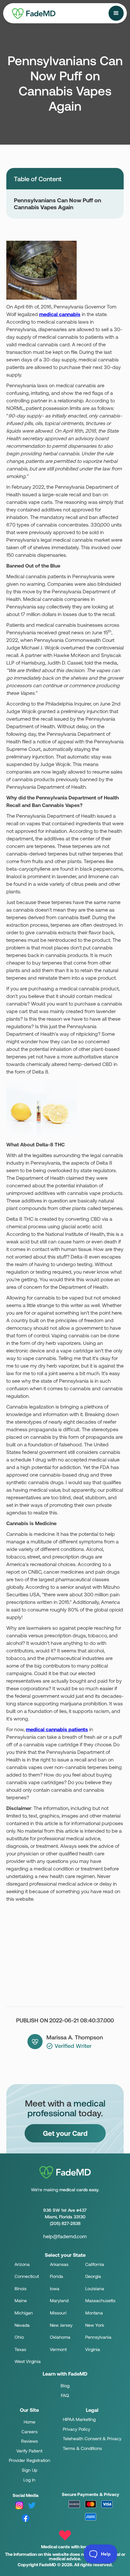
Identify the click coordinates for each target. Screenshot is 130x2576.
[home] (25, 12)
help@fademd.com (65, 2236)
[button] (116, 13)
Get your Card (65, 2133)
